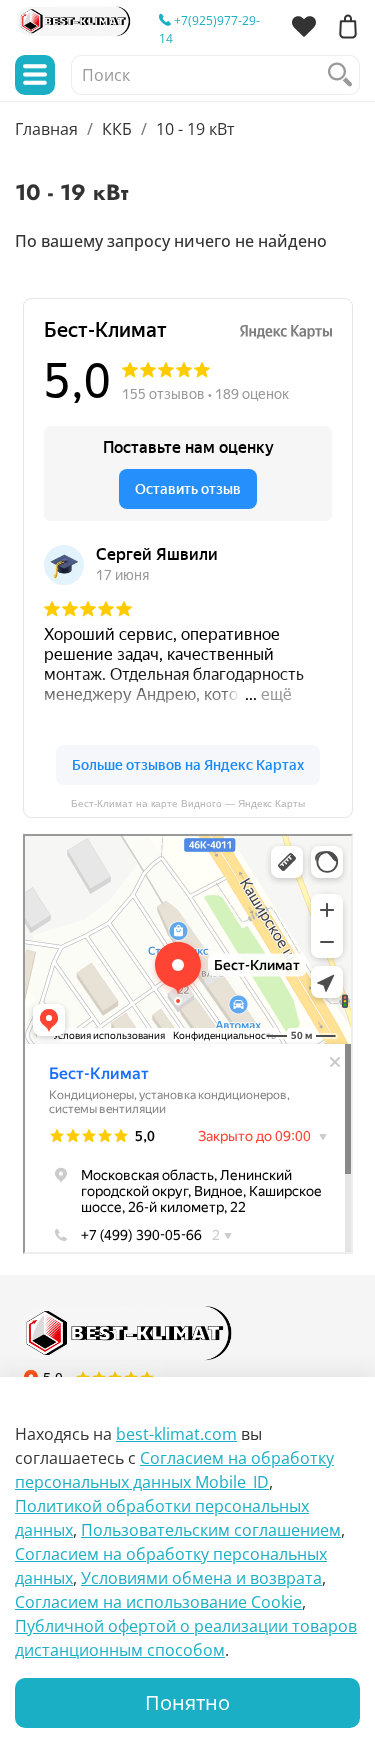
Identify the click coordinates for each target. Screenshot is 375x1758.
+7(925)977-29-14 (209, 29)
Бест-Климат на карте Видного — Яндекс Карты (188, 803)
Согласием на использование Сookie (158, 1602)
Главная (46, 129)
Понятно (187, 1702)
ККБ (117, 129)
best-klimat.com (176, 1434)
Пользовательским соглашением (211, 1530)
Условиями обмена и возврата (201, 1578)
